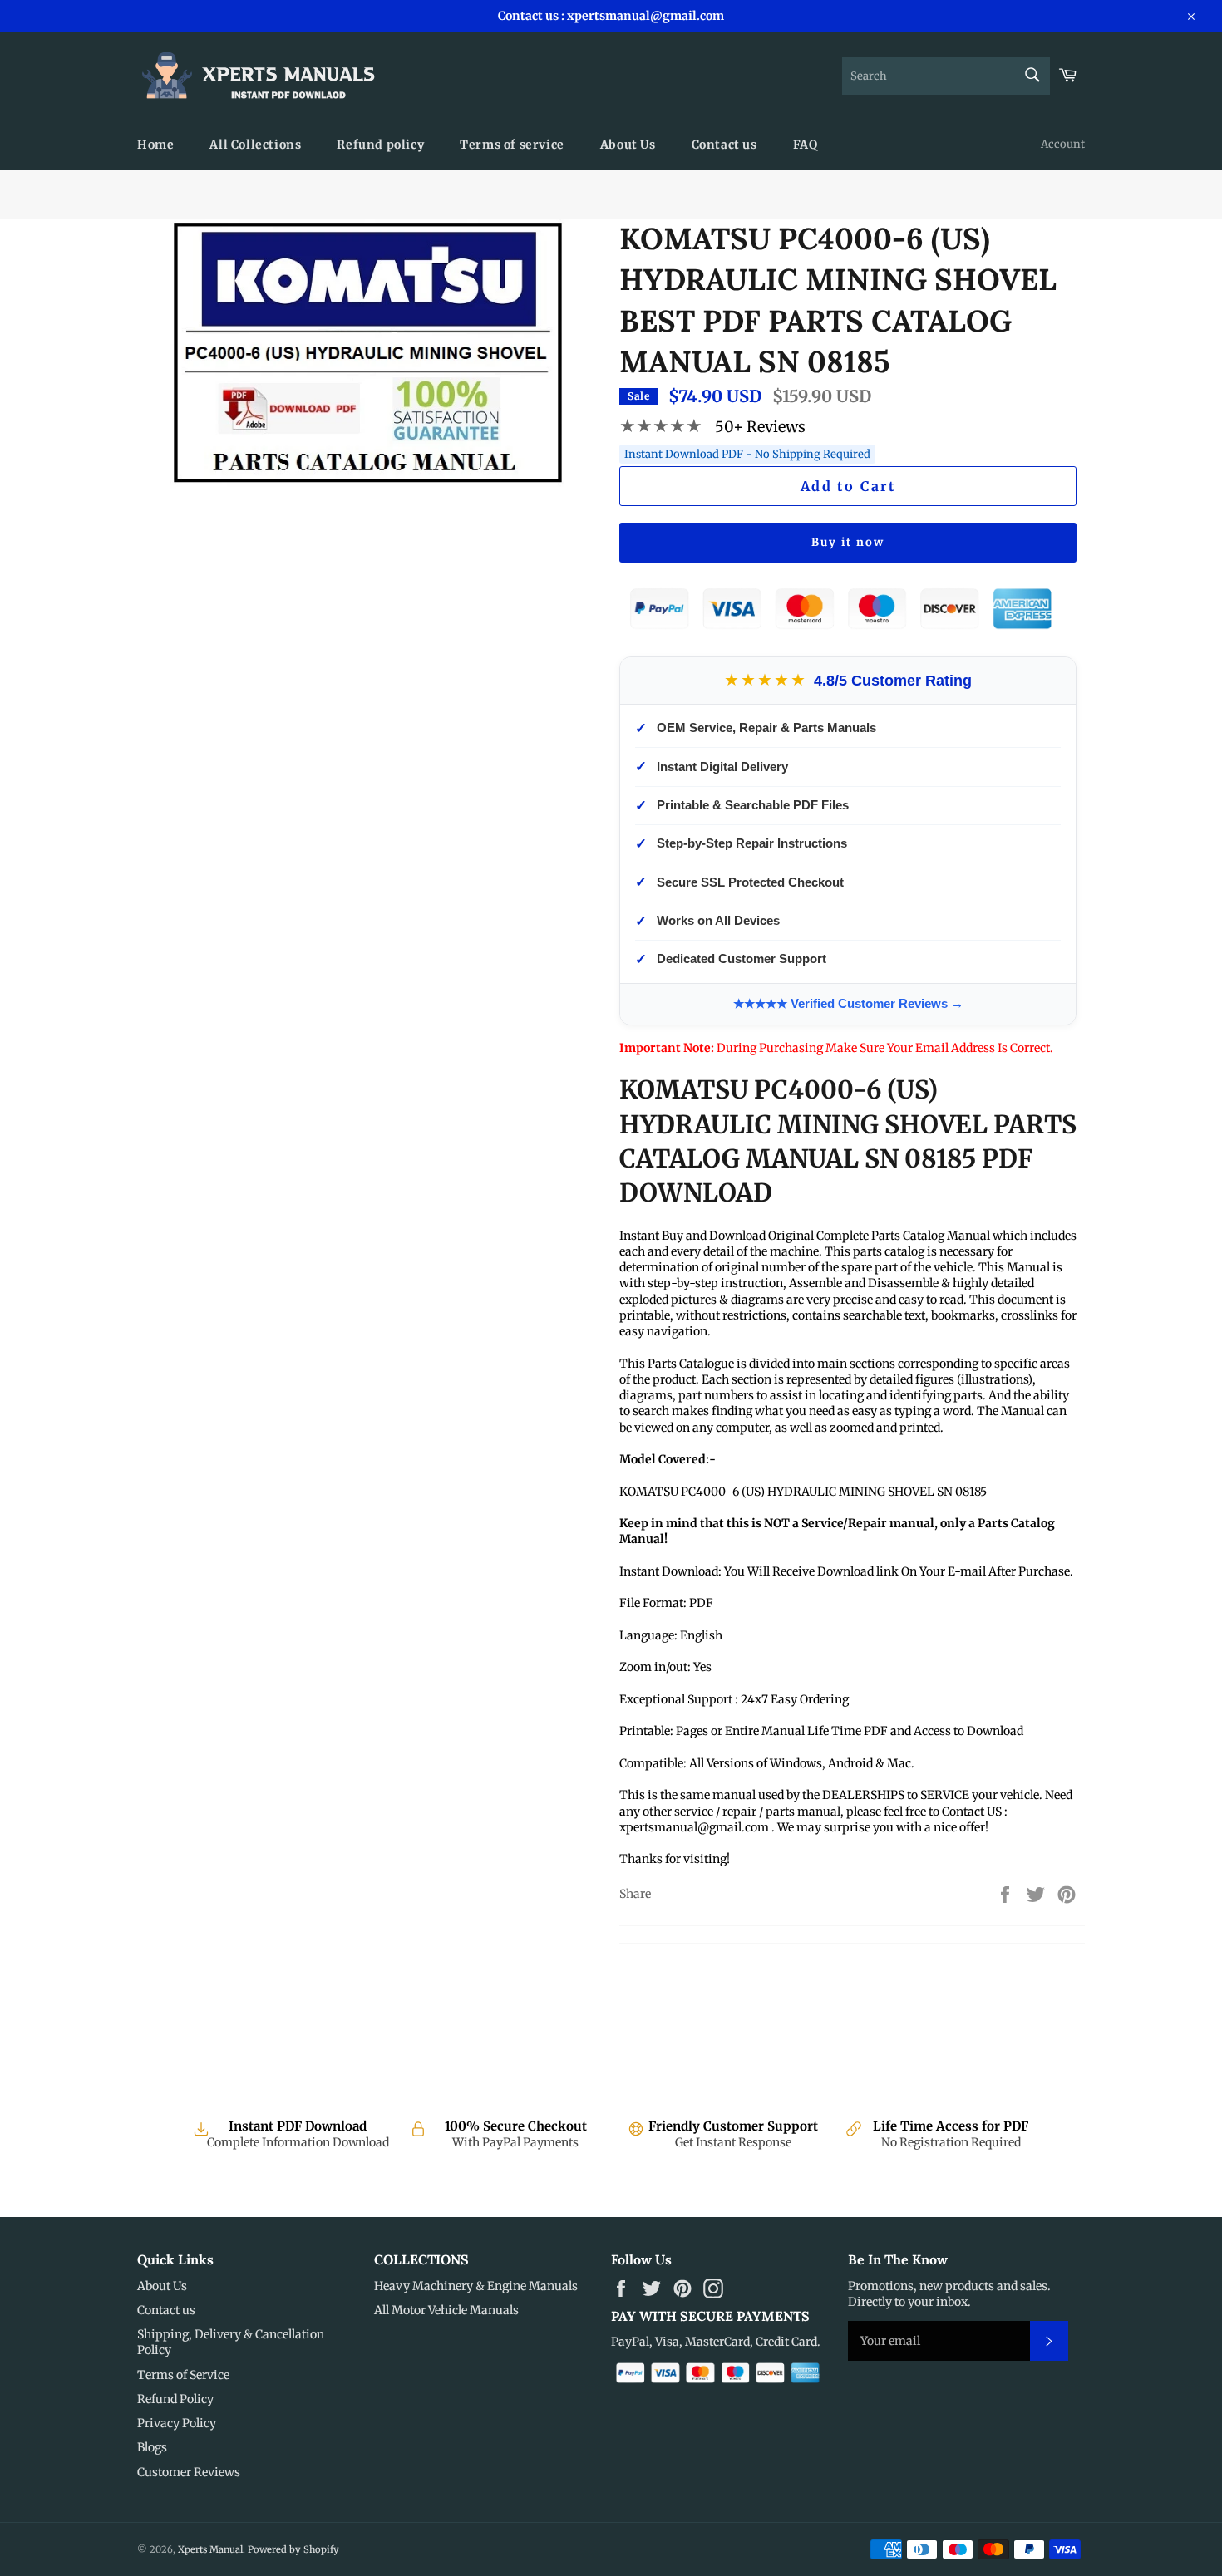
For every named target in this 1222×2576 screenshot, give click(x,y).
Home (155, 145)
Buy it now (848, 542)
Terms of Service (183, 2375)
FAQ (806, 145)
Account (1063, 144)
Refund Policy (175, 2399)
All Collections (255, 145)
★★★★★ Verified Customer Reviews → (848, 1003)
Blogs (152, 2447)
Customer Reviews (189, 2472)
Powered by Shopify (293, 2549)
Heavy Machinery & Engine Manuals (476, 2286)
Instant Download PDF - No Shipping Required (747, 454)
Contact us (724, 145)
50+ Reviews (760, 427)
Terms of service (512, 145)
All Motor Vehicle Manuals (446, 2310)
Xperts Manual (210, 2549)
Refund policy (380, 145)
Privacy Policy (177, 2423)
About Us (628, 145)
